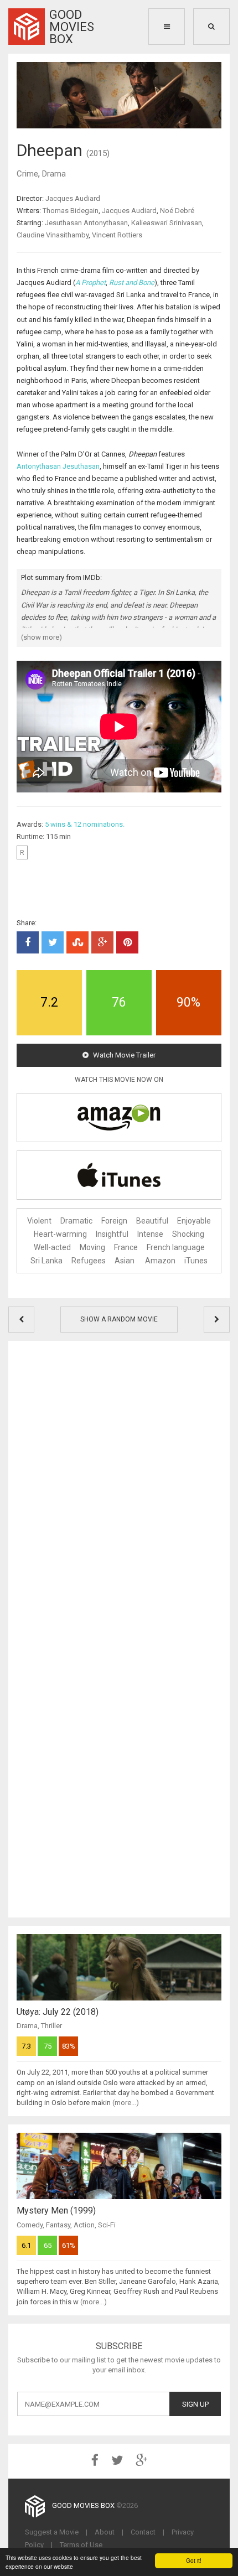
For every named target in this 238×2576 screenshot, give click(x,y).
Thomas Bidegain (71, 211)
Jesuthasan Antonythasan (86, 223)
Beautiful (152, 1221)
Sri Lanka (46, 1261)
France (126, 1247)
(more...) (126, 2103)
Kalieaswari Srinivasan (167, 223)
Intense (150, 1234)
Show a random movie (119, 1319)
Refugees (89, 1261)
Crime (27, 174)
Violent (39, 1221)
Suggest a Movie (52, 2532)
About (105, 2532)
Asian (125, 1261)
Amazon (160, 1261)
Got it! (194, 2560)
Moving (92, 1247)
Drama (54, 174)
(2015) (98, 153)
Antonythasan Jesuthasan (58, 466)
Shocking (188, 1234)
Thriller (51, 2026)
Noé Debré (177, 211)
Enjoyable (194, 1221)
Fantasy (58, 2225)
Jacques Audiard (73, 198)
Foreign (114, 1221)
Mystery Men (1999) (56, 2210)
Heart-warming (60, 1234)
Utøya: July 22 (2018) (58, 2012)
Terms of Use (81, 2545)
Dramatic (76, 1221)
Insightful (112, 1234)
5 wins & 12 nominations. (85, 824)
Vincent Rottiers (117, 235)
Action (84, 2225)
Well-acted (52, 1247)
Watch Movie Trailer (123, 1055)
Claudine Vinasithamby (53, 235)
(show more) (42, 637)
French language (176, 1247)
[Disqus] (119, 1487)
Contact (143, 2532)
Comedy (30, 2225)
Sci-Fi (107, 2225)
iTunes (196, 1261)
